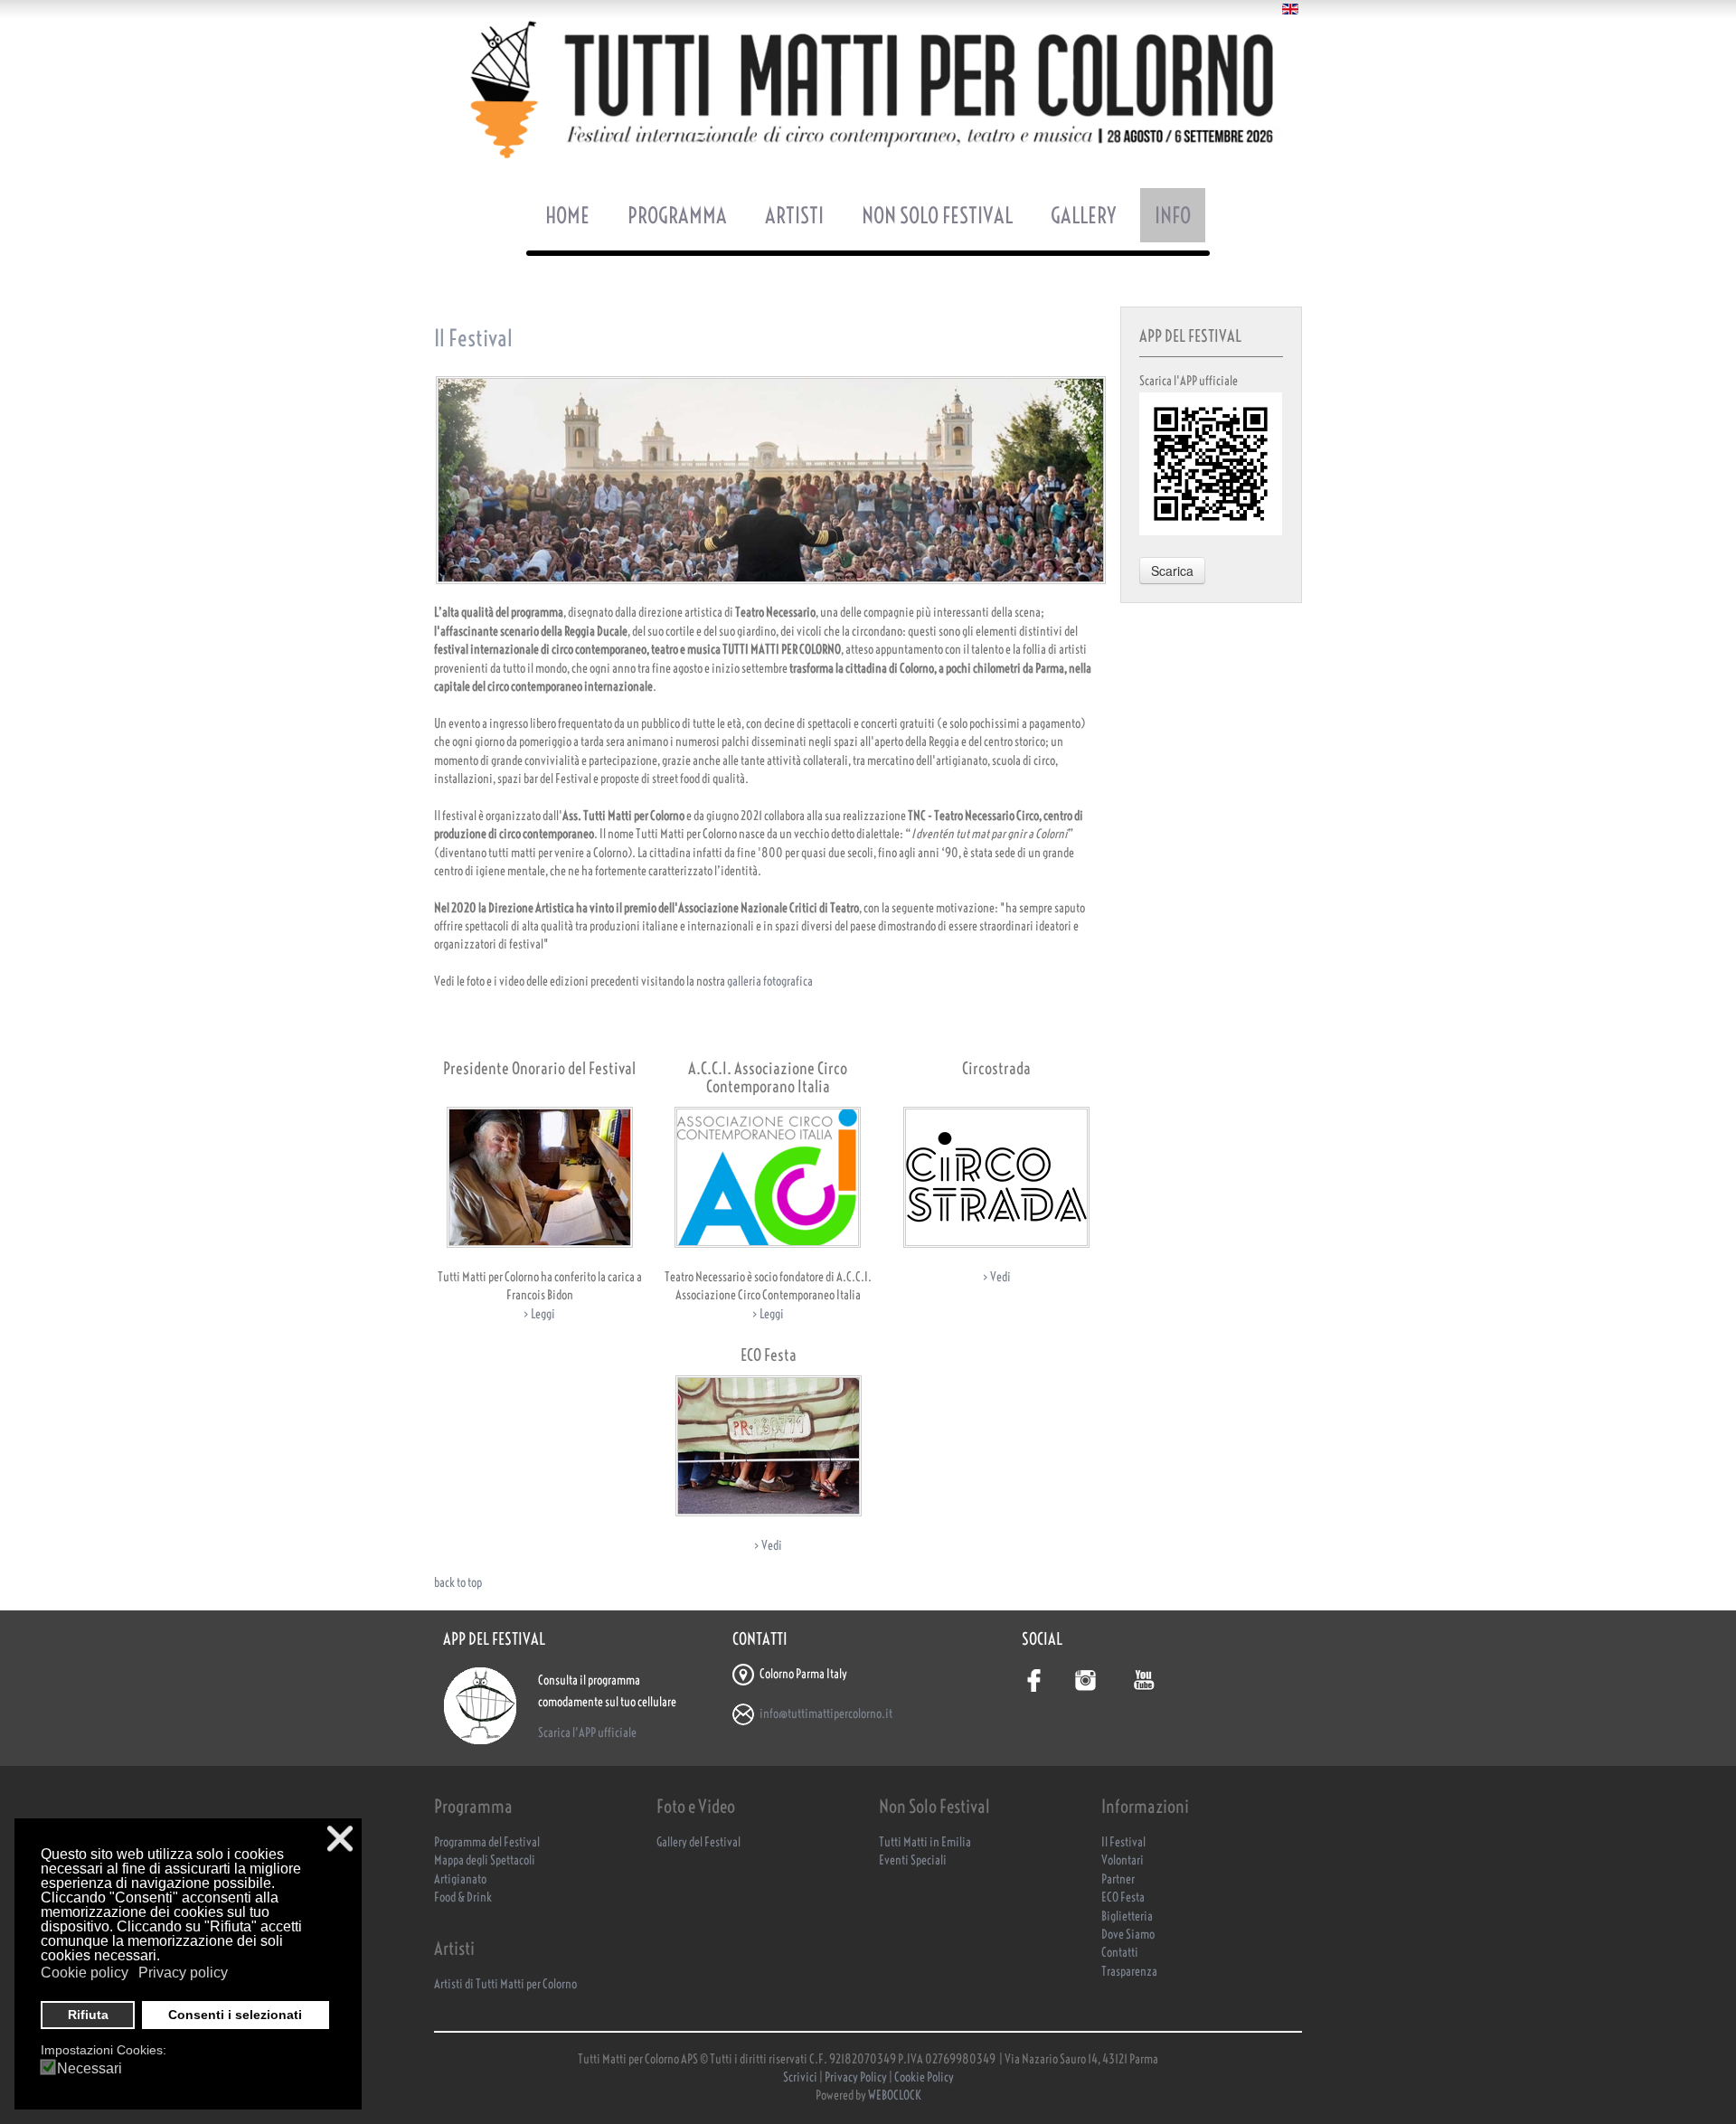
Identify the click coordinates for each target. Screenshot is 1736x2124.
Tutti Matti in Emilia (925, 1842)
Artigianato (460, 1879)
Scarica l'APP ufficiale (587, 1733)
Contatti (1120, 1953)
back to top (458, 1583)
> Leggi (539, 1314)
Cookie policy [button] (85, 1973)
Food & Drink (463, 1897)
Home (567, 215)
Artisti (794, 215)
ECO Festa (1123, 1897)
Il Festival (1123, 1842)
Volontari (1123, 1860)
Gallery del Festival (698, 1842)
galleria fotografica (770, 982)
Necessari (90, 2069)
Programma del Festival (487, 1842)
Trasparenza (1129, 1972)
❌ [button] (340, 1839)
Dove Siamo (1128, 1935)
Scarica (1172, 571)
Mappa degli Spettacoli (485, 1860)
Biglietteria (1127, 1916)
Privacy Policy (856, 2077)
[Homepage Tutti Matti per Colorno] (868, 90)
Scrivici (801, 2077)
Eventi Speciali (913, 1860)
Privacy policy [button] (183, 1973)
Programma (677, 215)
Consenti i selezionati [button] (235, 2015)
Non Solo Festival (937, 215)
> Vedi (997, 1277)
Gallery (1084, 215)
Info (1173, 215)
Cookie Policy (924, 2077)
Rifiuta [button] (88, 2015)
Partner (1118, 1879)
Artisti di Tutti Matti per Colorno (505, 1984)
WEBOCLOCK (895, 2096)
